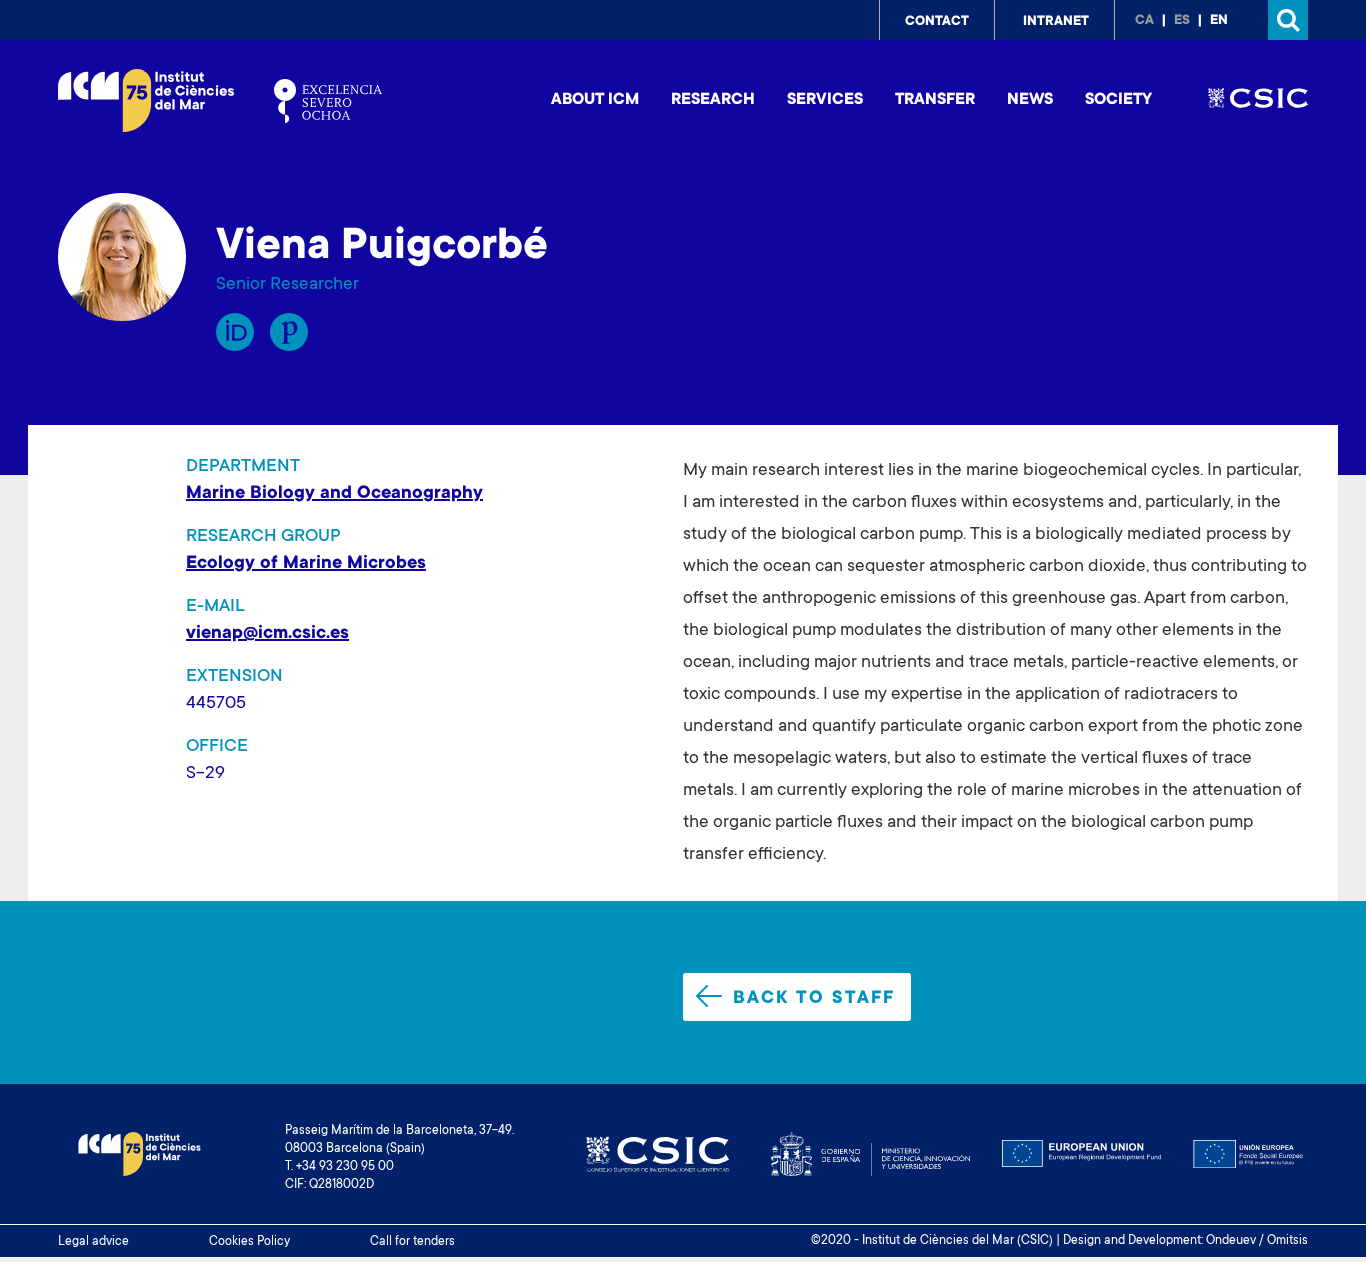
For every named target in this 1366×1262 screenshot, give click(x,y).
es (1182, 21)
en (1219, 21)
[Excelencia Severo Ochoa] (328, 101)
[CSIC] (1258, 101)
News (1030, 100)
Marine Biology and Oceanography (334, 494)
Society (1118, 100)
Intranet (1056, 22)
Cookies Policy (249, 1242)
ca (1144, 21)
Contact (937, 22)
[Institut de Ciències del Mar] (146, 100)
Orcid (235, 332)
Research (713, 100)
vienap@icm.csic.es (267, 634)
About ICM (595, 100)
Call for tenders (412, 1242)
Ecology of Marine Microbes (306, 564)
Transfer (935, 100)
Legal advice (93, 1242)
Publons (289, 332)
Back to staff (814, 999)
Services (825, 100)
